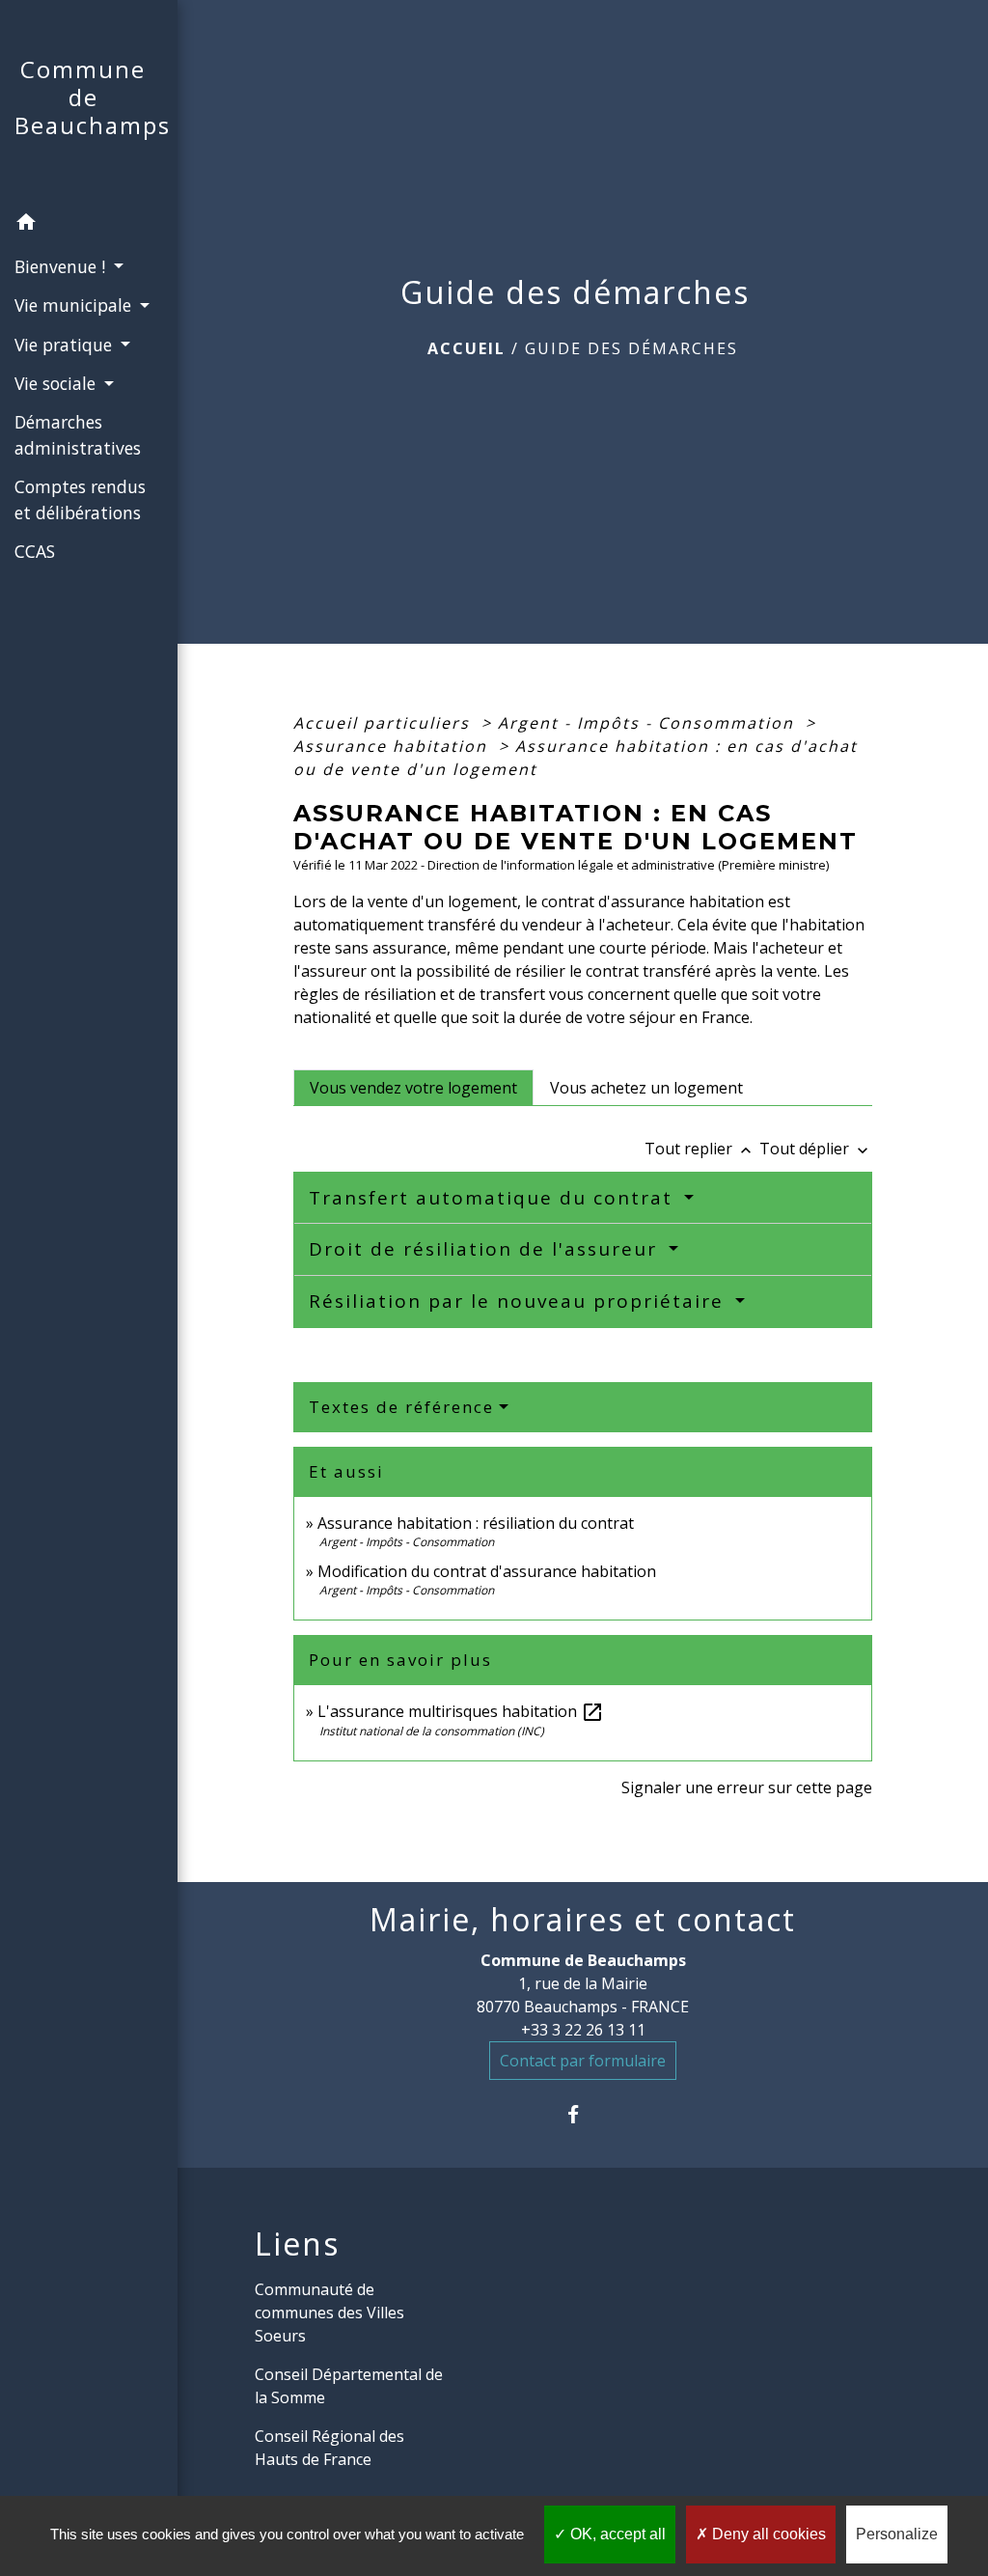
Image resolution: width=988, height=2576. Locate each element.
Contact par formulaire (583, 2061)
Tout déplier (816, 1149)
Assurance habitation (393, 746)
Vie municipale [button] (75, 305)
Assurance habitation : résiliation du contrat (476, 1523)
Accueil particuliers (384, 723)
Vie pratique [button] (66, 345)
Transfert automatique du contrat (494, 1198)
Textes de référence (401, 1407)
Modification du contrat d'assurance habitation (487, 1571)
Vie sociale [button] (57, 383)
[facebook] (583, 2114)
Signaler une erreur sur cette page (747, 1787)
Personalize (897, 2534)
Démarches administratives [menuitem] (78, 434)
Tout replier (700, 1149)
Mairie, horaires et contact (583, 1920)
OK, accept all (616, 2534)
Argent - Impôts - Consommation (649, 723)
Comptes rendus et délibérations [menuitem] (80, 499)
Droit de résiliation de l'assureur (486, 1249)
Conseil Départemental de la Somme (349, 2386)
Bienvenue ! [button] (62, 266)
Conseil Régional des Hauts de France (329, 2448)
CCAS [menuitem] (35, 551)
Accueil (467, 348)
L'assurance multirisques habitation (461, 1711)
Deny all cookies (767, 2534)
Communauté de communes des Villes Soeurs (329, 2313)
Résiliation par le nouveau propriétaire (520, 1301)
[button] (89, 225)
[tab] (413, 1088)
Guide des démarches (631, 348)
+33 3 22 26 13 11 (583, 2030)
